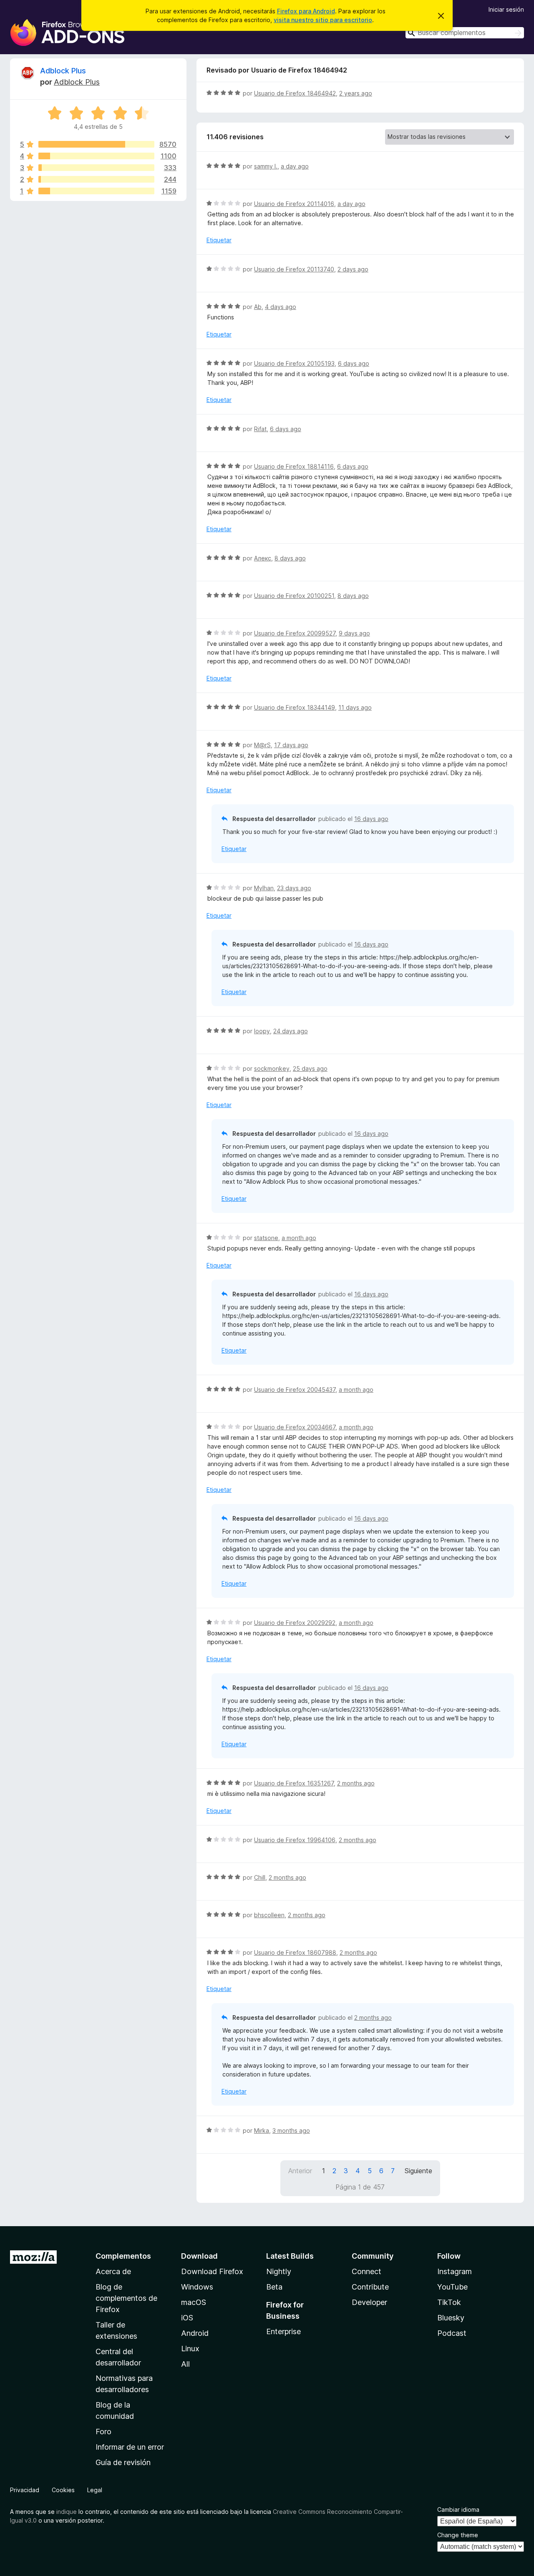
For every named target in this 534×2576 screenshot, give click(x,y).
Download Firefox (212, 2271)
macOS (194, 2302)
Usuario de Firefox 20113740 (294, 269)
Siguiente (418, 2171)
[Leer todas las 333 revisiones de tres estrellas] (96, 168)
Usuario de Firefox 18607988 (295, 1952)
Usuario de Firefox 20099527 (295, 633)
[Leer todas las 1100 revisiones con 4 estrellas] (96, 156)
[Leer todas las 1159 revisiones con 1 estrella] (96, 191)
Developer (369, 2302)
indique (67, 2512)
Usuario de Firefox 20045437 (295, 1390)
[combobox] (465, 33)
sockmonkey (272, 1068)
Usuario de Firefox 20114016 (294, 204)
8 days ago (290, 558)
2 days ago (353, 269)
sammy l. (266, 166)
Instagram (455, 2271)
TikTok (449, 2302)
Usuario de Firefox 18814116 (294, 466)
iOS (187, 2318)
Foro (103, 2432)
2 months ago (356, 1783)
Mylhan (264, 888)
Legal (95, 2490)
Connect (366, 2271)
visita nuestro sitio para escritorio (323, 20)
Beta (274, 2287)
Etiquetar (219, 240)
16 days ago (371, 819)
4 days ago (281, 307)
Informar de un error (130, 2447)
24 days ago (291, 1031)
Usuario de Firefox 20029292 (295, 1623)
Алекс (263, 558)
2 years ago (356, 93)
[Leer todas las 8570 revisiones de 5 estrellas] (96, 144)
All (185, 2364)
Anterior (300, 2171)
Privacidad (25, 2490)
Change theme (458, 2535)
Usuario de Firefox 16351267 (294, 1783)
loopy (262, 1031)
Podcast (452, 2333)
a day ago (295, 166)
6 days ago (354, 363)
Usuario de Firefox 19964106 (295, 1840)
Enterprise (283, 2331)
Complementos (123, 2256)
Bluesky (451, 2318)
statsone (266, 1238)
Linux (190, 2349)
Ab (258, 307)
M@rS (262, 745)
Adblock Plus (63, 71)
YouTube (452, 2287)
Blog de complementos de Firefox (126, 2298)
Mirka (262, 2130)
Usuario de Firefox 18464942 (295, 93)
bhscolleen (269, 1915)
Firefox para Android (306, 11)
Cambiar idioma (458, 2509)
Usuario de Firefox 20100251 (294, 596)
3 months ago (291, 2130)
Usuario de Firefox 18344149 (295, 707)
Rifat (260, 429)
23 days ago (294, 888)
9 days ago (354, 633)
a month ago (299, 1238)
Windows (197, 2287)
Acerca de (113, 2271)
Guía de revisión (123, 2462)
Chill (260, 1877)
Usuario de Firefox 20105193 (294, 363)
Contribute (370, 2287)
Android (195, 2333)
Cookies (63, 2490)
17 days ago (291, 745)
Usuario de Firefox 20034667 (295, 1427)
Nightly (279, 2271)
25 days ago (310, 1068)
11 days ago (355, 707)
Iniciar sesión (506, 9)
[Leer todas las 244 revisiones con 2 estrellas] (96, 179)
